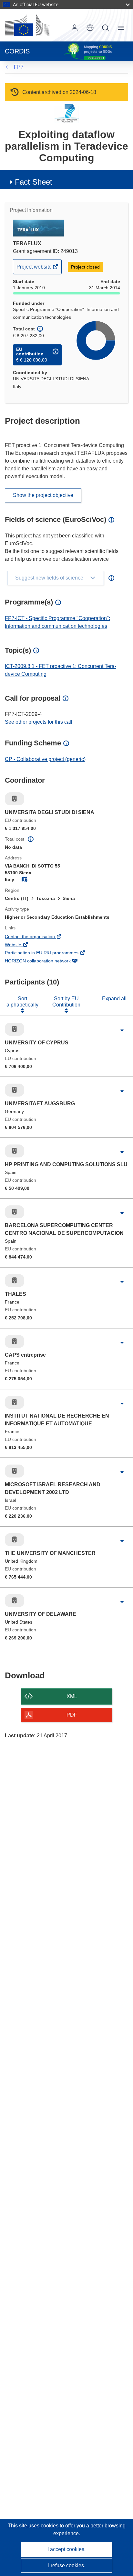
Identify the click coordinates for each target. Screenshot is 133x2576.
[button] (90, 28)
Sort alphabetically (22, 1001)
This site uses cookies (34, 2526)
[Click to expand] (122, 1031)
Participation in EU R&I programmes (51, 953)
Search (106, 28)
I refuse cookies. (67, 2565)
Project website (35, 269)
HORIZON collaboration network (47, 961)
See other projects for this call (39, 722)
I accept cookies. (66, 2549)
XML (72, 1696)
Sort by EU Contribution (66, 1001)
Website (22, 945)
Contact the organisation (39, 937)
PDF (72, 1715)
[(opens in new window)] (27, 25)
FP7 (19, 67)
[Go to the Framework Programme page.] (67, 113)
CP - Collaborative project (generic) (45, 759)
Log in (75, 28)
